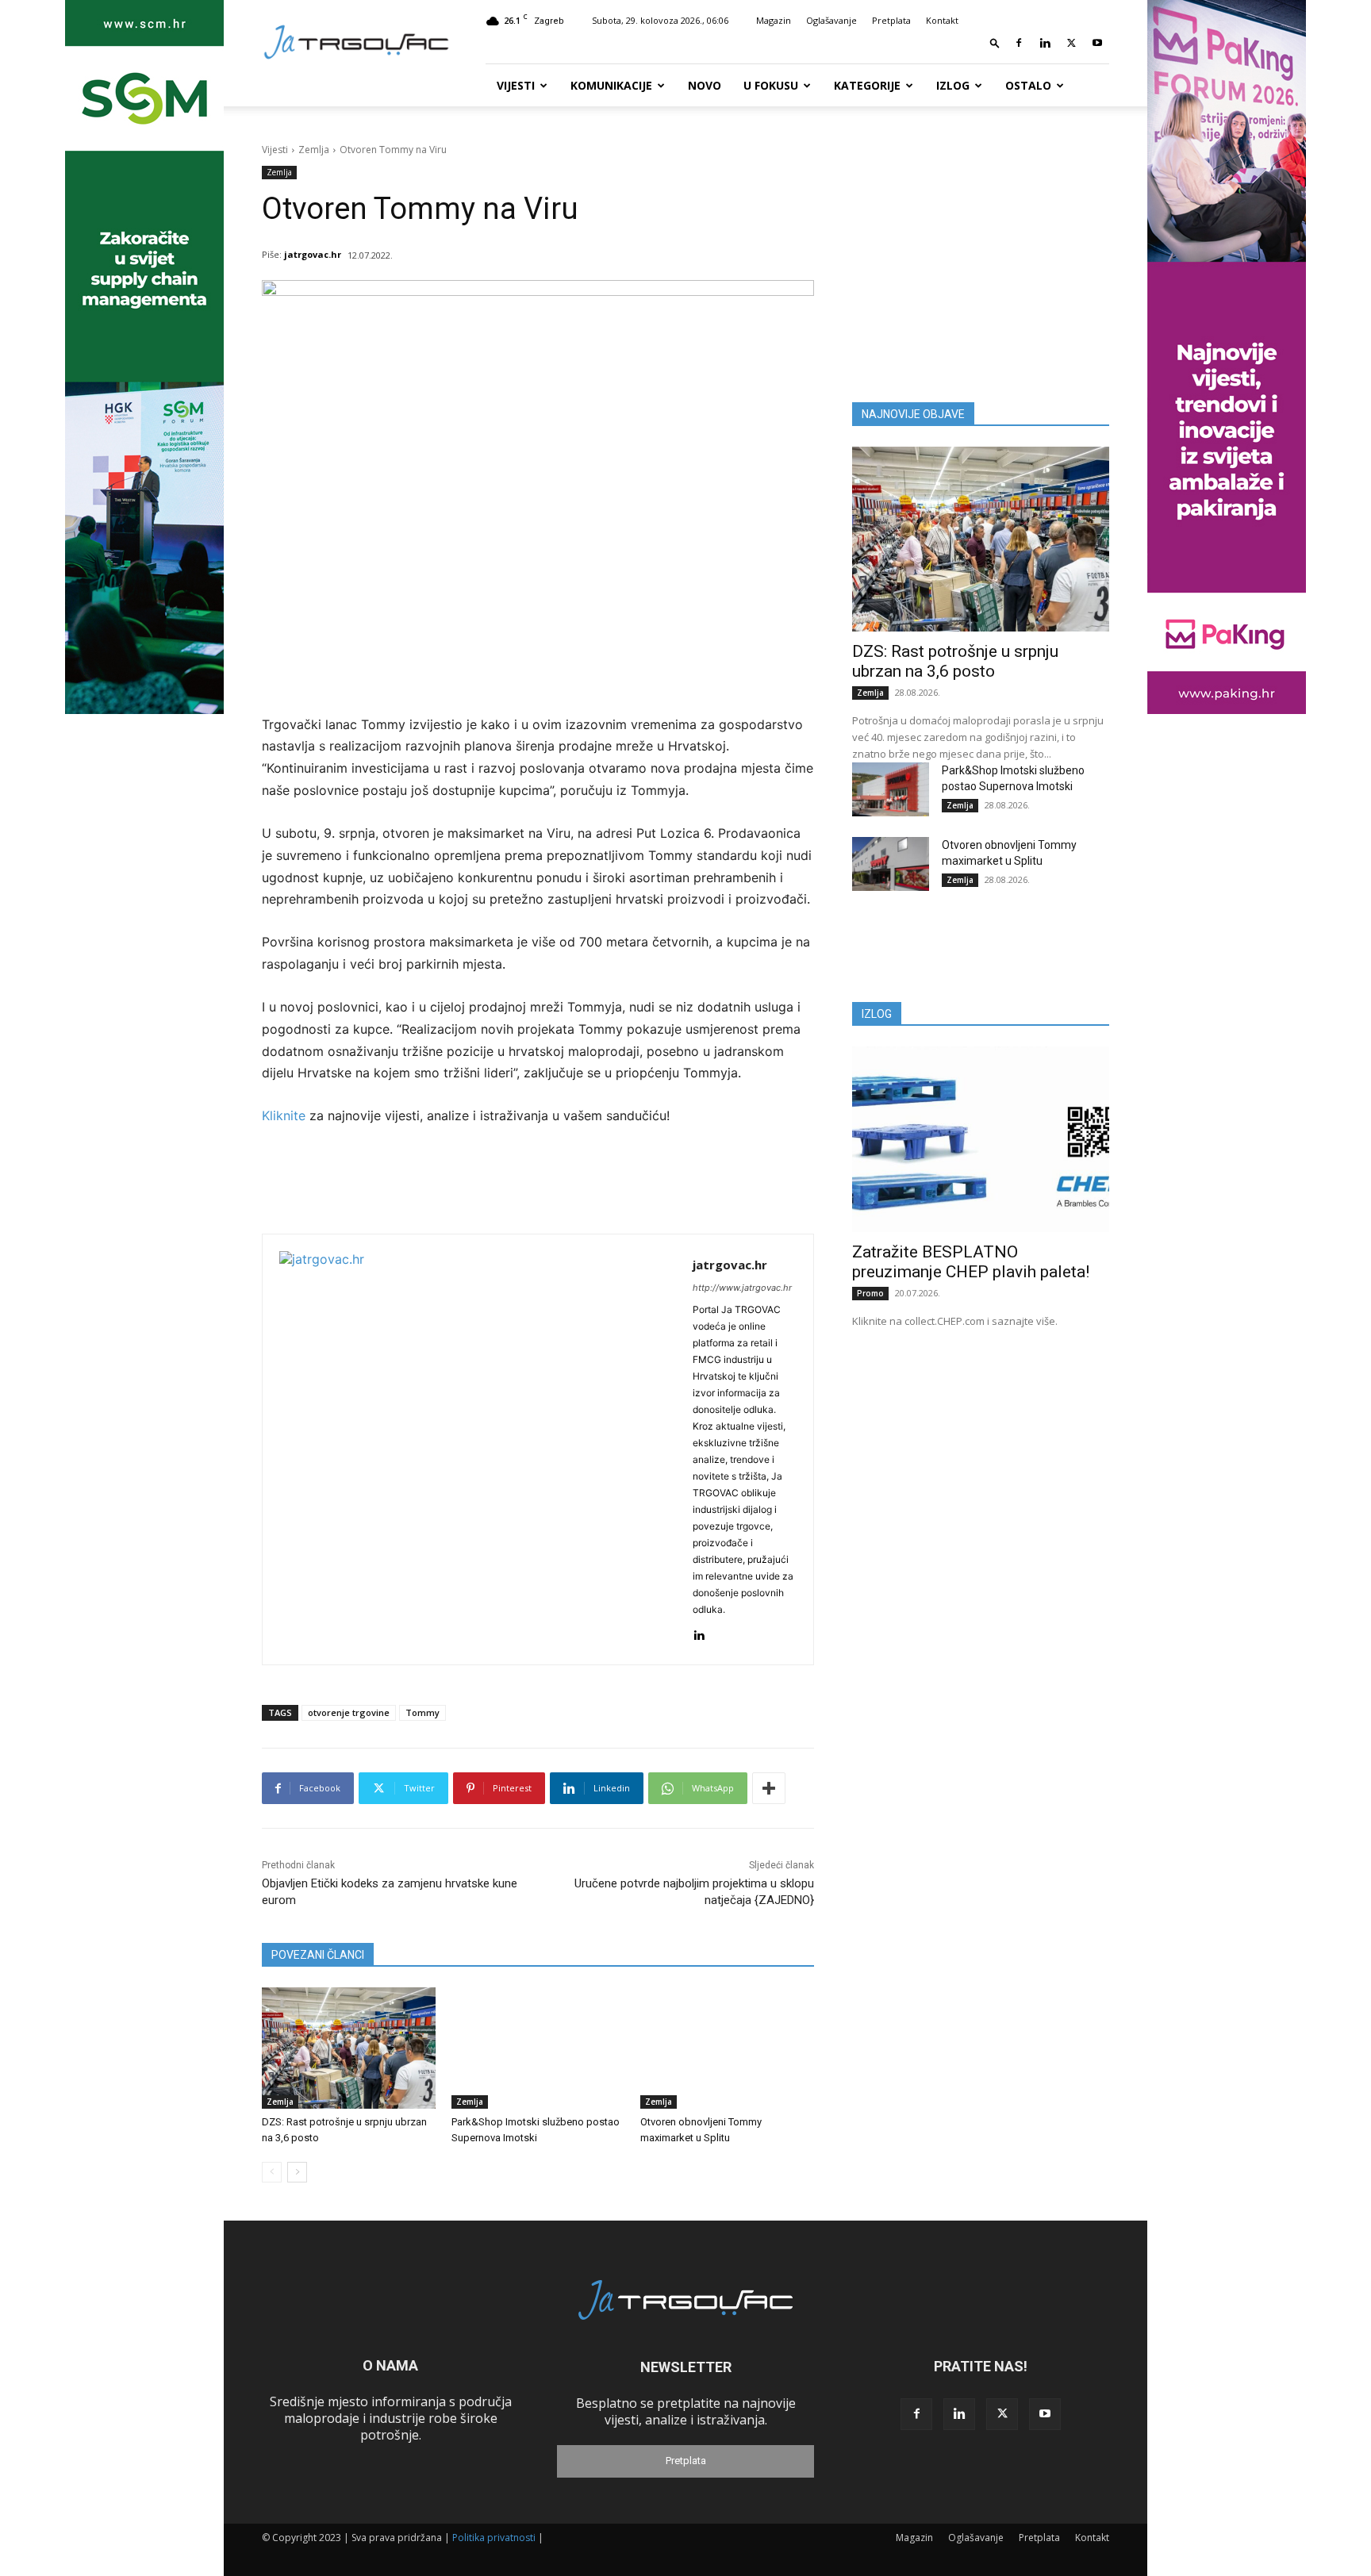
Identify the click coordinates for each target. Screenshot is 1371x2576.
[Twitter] (1071, 43)
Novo (705, 85)
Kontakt (942, 20)
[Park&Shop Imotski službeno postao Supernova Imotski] (538, 2048)
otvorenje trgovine (349, 1712)
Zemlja (314, 150)
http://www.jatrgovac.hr (742, 1288)
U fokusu (771, 85)
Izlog (953, 85)
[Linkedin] (1045, 43)
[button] (995, 42)
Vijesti (516, 85)
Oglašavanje (831, 20)
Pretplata (891, 20)
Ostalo (1028, 85)
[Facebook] (1019, 43)
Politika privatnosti (494, 2538)
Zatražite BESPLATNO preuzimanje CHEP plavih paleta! (971, 1262)
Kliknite (286, 1115)
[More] (769, 1788)
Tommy (422, 1712)
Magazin (774, 20)
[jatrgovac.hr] (478, 1449)
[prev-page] (272, 2172)
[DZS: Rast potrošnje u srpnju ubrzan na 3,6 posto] (349, 2048)
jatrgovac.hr (313, 254)
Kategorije (867, 85)
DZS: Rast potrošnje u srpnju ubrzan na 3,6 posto (955, 661)
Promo (870, 1293)
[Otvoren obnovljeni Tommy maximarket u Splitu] (727, 2048)
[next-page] (297, 2172)
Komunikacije (611, 85)
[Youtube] (1097, 43)
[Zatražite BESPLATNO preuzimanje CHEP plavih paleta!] (981, 1139)
